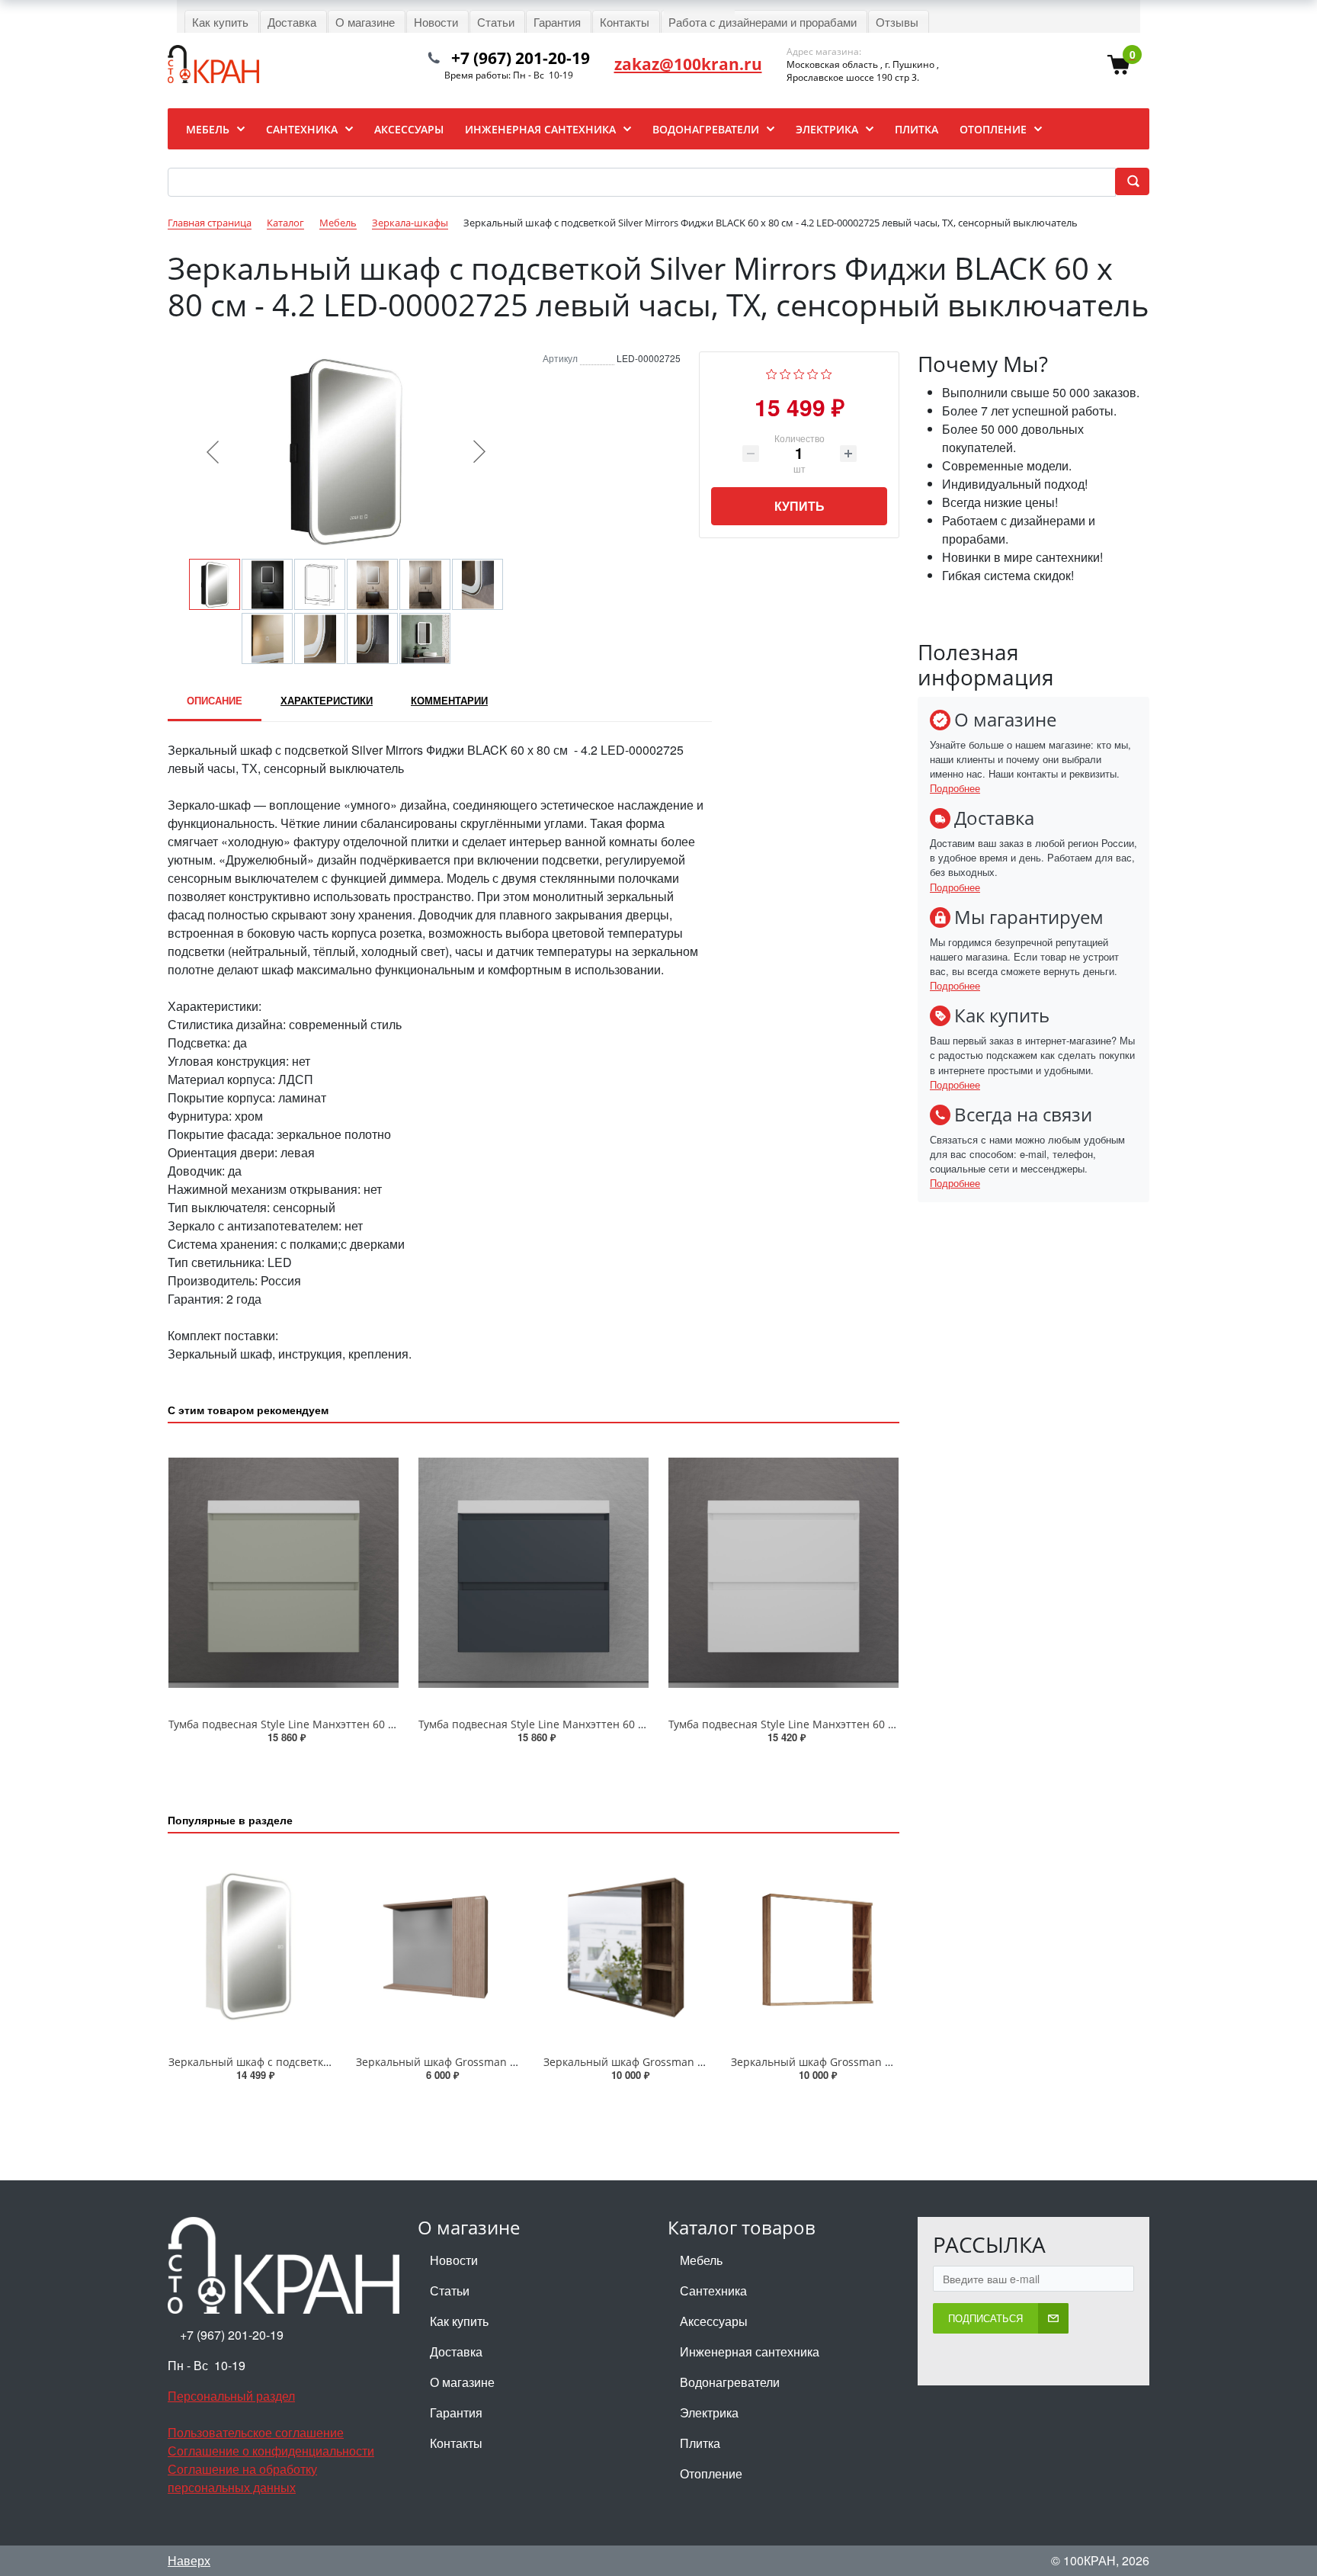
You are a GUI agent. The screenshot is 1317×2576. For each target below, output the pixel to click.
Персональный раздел (231, 2396)
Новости (454, 2260)
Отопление (711, 2473)
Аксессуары (714, 2321)
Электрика (709, 2412)
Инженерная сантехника (750, 2351)
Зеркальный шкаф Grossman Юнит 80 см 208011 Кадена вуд (514, 2062)
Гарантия (456, 2412)
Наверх (189, 2560)
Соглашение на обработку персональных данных (242, 2478)
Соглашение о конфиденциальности (271, 2451)
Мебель (701, 2260)
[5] (827, 372)
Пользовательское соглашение (256, 2432)
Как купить (459, 2321)
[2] (785, 372)
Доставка (456, 2351)
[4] (813, 372)
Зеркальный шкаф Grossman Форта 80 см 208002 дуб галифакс (896, 2062)
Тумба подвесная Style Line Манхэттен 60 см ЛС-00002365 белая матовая (860, 1724)
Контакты (456, 2443)
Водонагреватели (730, 2382)
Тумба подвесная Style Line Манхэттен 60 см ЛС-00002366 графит (590, 1724)
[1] (772, 372)
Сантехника (713, 2290)
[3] (799, 372)
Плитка (700, 2443)
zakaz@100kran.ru (688, 64)
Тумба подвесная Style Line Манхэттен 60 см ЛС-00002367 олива (337, 1724)
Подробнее (955, 788)
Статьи (450, 2290)
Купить (799, 506)
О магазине (462, 2382)
